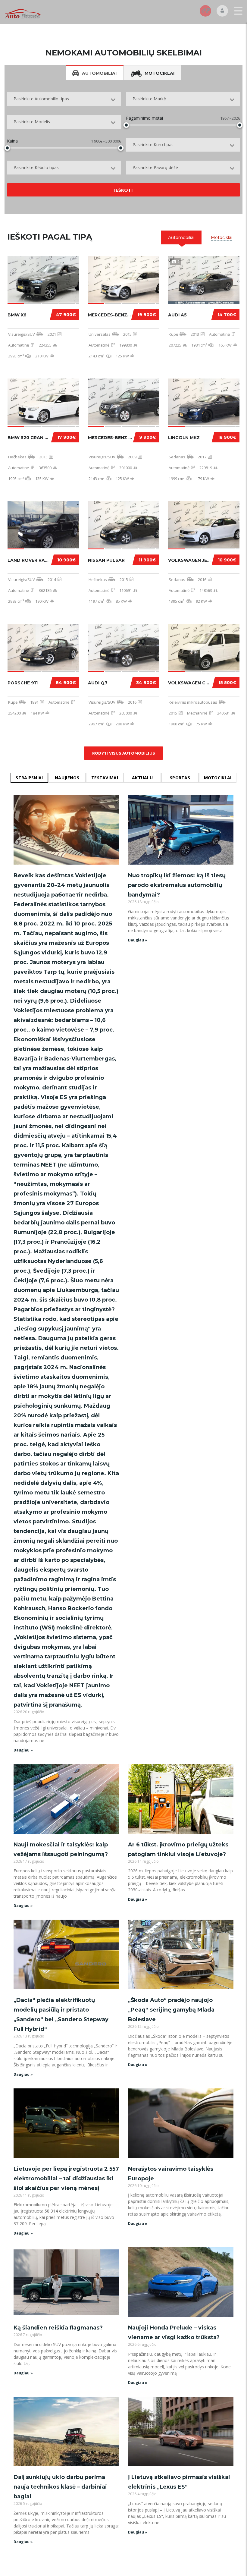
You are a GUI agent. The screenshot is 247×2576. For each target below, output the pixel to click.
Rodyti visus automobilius (124, 753)
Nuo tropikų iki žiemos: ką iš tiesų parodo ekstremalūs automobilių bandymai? (177, 885)
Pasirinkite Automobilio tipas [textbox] (41, 99)
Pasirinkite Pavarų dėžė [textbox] (155, 167)
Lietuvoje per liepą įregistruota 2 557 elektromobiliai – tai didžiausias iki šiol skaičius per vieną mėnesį (66, 2179)
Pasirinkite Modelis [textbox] (32, 122)
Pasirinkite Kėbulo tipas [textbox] (36, 167)
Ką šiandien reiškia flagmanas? (58, 2328)
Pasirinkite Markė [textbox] (149, 99)
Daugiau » (23, 1750)
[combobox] (64, 99)
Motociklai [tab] (159, 73)
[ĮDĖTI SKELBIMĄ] (205, 11)
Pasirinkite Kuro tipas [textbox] (153, 145)
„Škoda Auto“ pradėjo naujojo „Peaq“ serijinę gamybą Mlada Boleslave (171, 2010)
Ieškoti (123, 190)
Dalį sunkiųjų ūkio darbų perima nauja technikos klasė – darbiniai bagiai (60, 2487)
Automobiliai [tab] (99, 73)
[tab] (181, 237)
